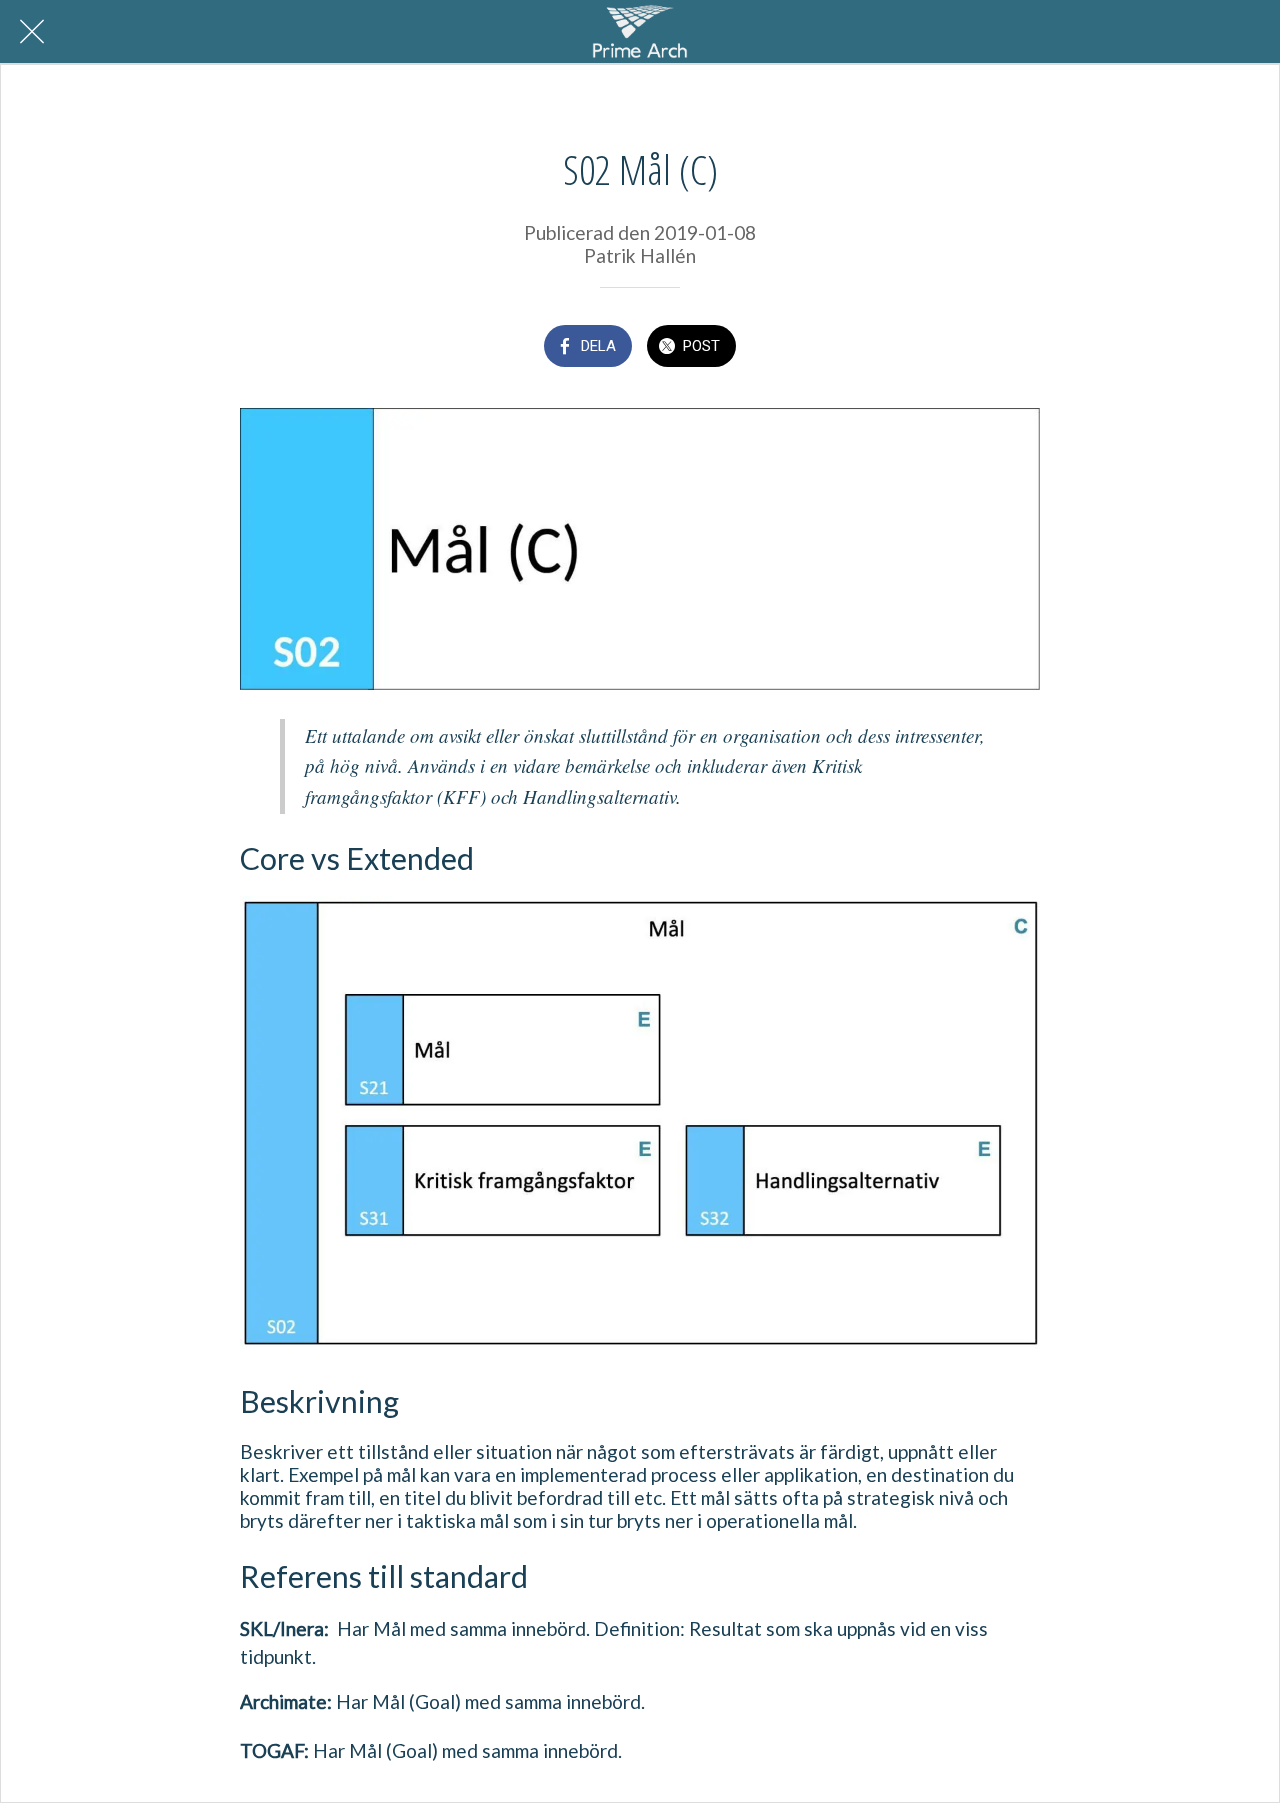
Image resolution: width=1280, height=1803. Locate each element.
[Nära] (32, 32)
